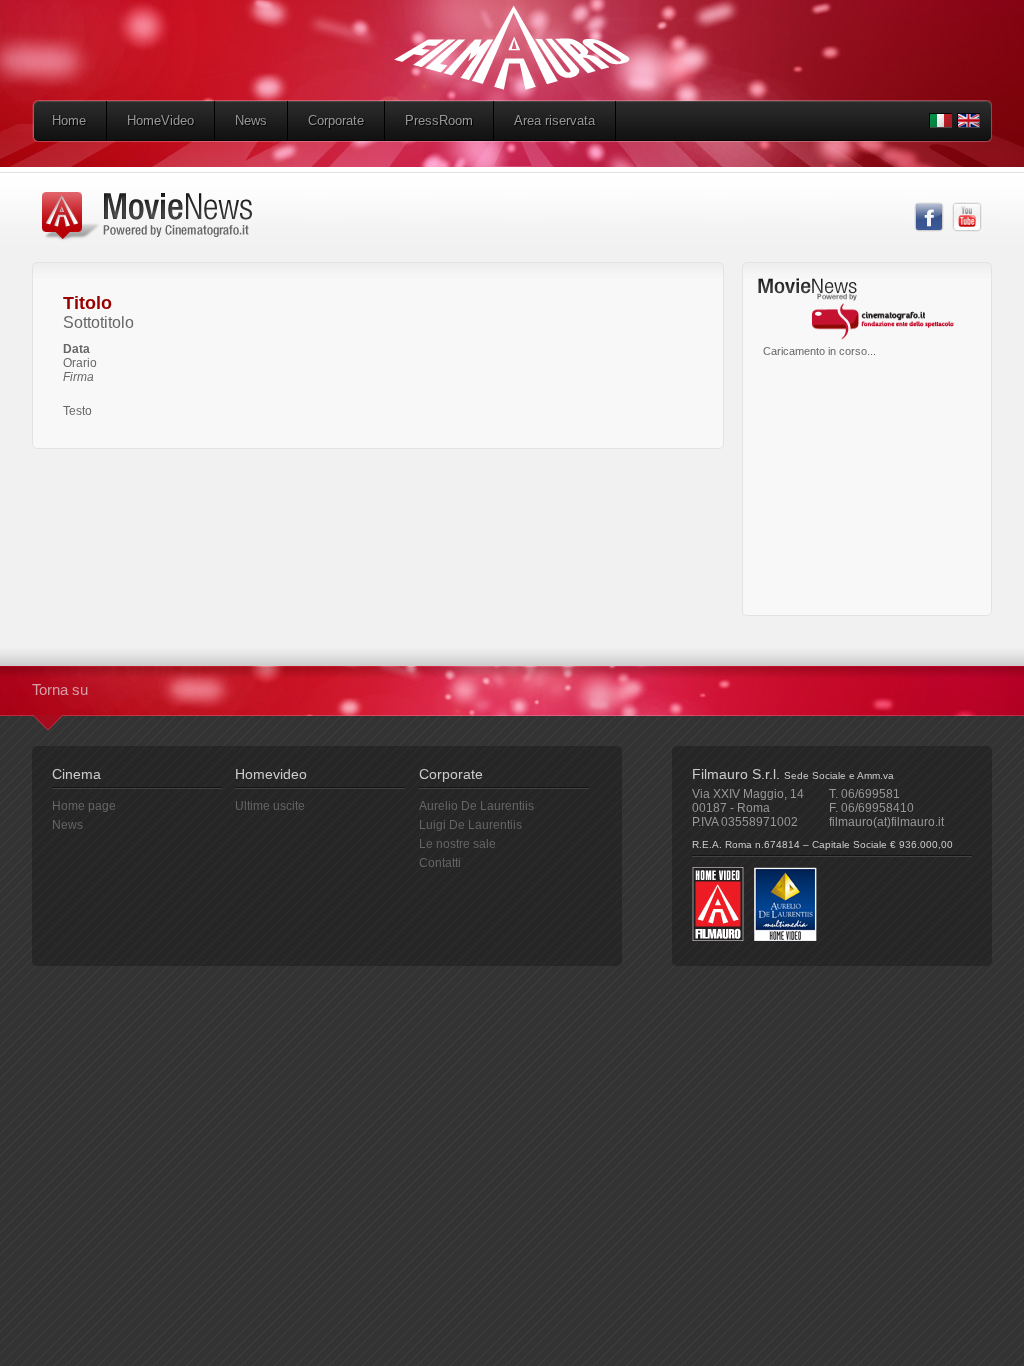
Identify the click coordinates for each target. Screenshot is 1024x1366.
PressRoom (439, 120)
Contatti (440, 863)
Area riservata (554, 120)
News (251, 120)
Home (69, 120)
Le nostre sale (457, 844)
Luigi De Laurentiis (470, 825)
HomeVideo (160, 120)
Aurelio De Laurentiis (476, 806)
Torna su (60, 689)
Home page (84, 806)
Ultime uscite (270, 806)
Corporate (336, 120)
